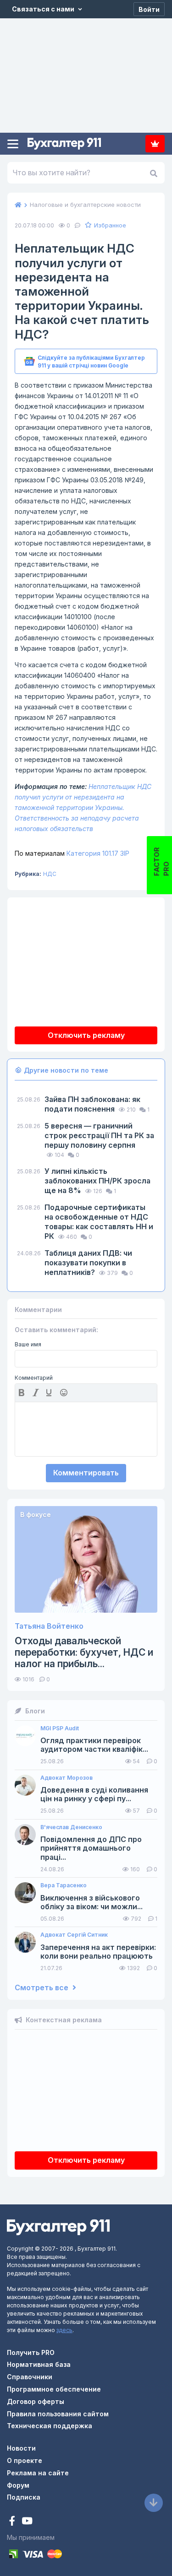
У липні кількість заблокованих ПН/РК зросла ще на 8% (97, 1181)
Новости (21, 2448)
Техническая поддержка (50, 2426)
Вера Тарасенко (64, 1885)
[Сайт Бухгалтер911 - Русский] (58, 2226)
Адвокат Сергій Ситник (74, 1935)
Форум (18, 2485)
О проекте (25, 2460)
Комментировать (86, 1473)
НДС (50, 874)
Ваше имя (28, 1345)
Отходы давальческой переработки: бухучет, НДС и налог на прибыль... (84, 1652)
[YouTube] (27, 2522)
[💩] (65, 1393)
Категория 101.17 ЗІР (72, 853)
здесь (64, 2330)
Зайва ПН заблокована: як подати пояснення (92, 1104)
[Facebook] (13, 2522)
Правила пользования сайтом (58, 2414)
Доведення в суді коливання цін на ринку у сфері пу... (94, 1794)
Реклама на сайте (38, 2473)
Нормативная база (39, 2364)
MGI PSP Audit (60, 1728)
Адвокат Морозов (67, 1778)
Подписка (155, 144)
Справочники (30, 2377)
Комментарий (34, 1378)
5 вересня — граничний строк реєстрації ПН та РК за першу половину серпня (99, 1135)
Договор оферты (36, 2401)
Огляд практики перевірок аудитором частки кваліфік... (94, 1745)
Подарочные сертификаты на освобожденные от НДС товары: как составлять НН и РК (99, 1222)
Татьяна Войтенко (49, 1626)
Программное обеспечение (54, 2389)
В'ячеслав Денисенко (71, 1827)
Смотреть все (42, 1988)
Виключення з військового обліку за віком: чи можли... (92, 1902)
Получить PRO (31, 2352)
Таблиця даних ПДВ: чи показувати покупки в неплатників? (88, 1263)
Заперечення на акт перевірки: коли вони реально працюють (98, 1952)
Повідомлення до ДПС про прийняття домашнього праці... (91, 1848)
